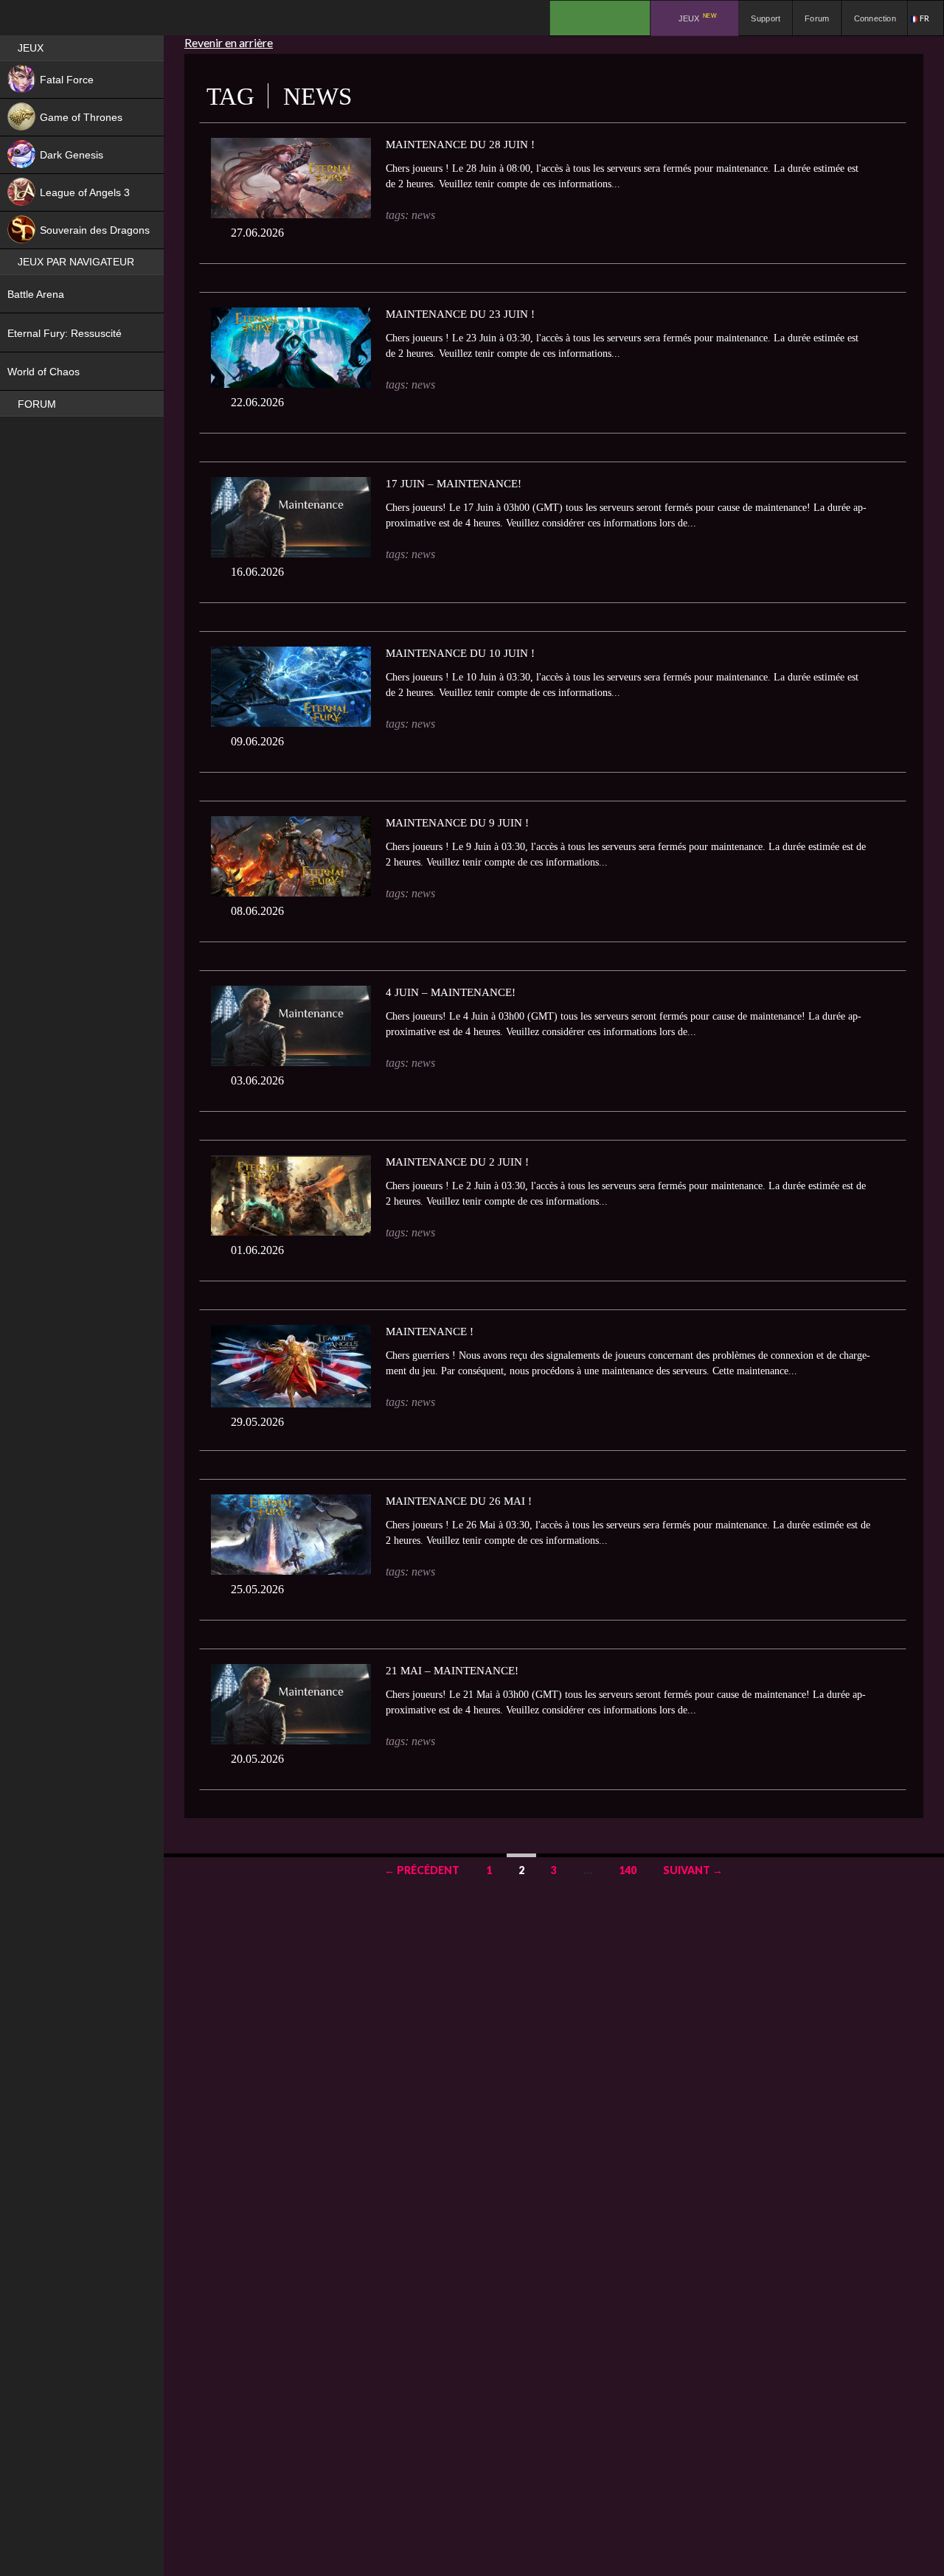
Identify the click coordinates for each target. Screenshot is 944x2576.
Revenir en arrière (229, 42)
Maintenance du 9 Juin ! (457, 823)
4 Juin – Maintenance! (451, 992)
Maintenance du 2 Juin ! (457, 1162)
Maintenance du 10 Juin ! (460, 653)
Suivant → (693, 1870)
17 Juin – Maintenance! (454, 484)
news (423, 215)
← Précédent (422, 1870)
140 (628, 1870)
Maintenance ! (430, 1331)
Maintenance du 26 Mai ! (459, 1501)
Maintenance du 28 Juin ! (460, 145)
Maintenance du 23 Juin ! (460, 314)
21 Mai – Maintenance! (452, 1671)
